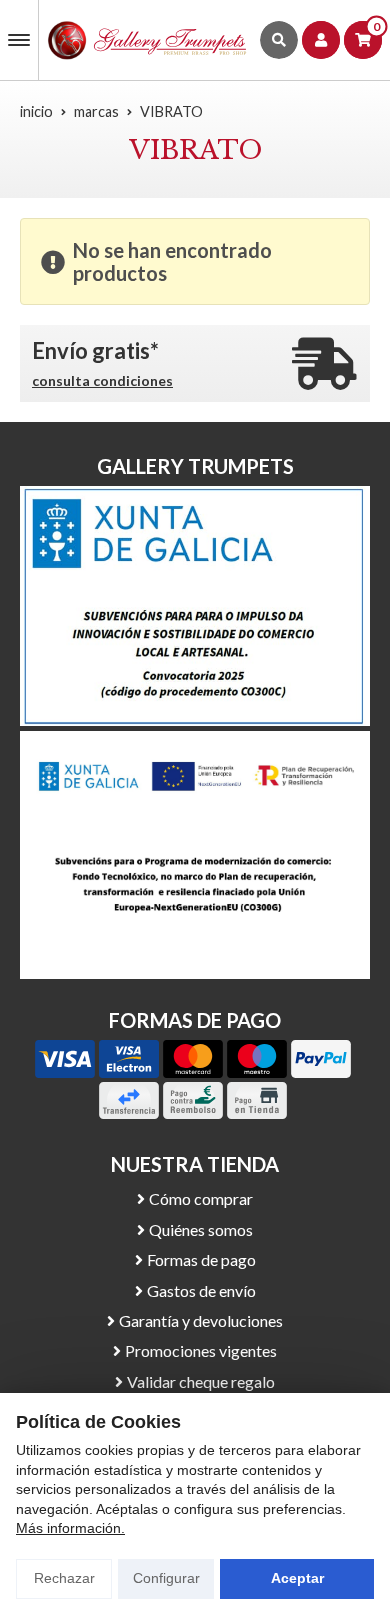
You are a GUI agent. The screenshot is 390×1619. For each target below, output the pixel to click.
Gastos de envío (201, 1290)
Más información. (70, 1528)
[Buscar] (279, 40)
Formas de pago (201, 1259)
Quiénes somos (201, 1229)
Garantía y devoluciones (201, 1320)
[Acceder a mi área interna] (321, 40)
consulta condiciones (102, 381)
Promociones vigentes (201, 1350)
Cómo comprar (201, 1198)
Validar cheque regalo (201, 1381)
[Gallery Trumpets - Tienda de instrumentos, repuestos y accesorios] (147, 40)
